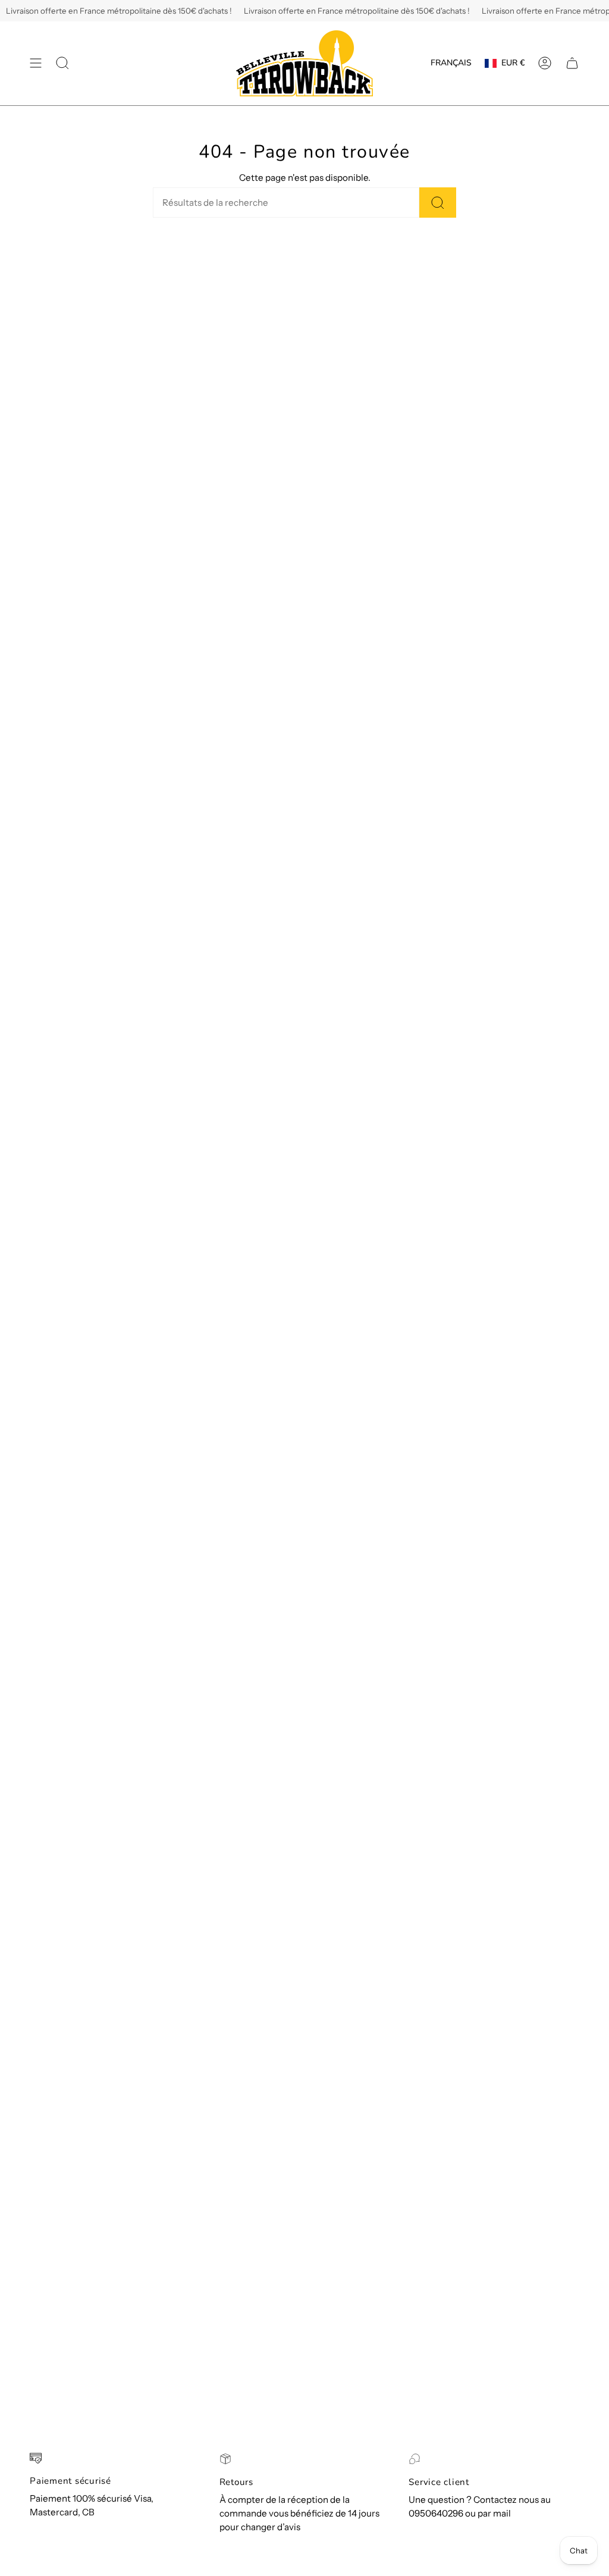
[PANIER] (572, 63)
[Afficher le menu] (36, 63)
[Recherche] (438, 203)
